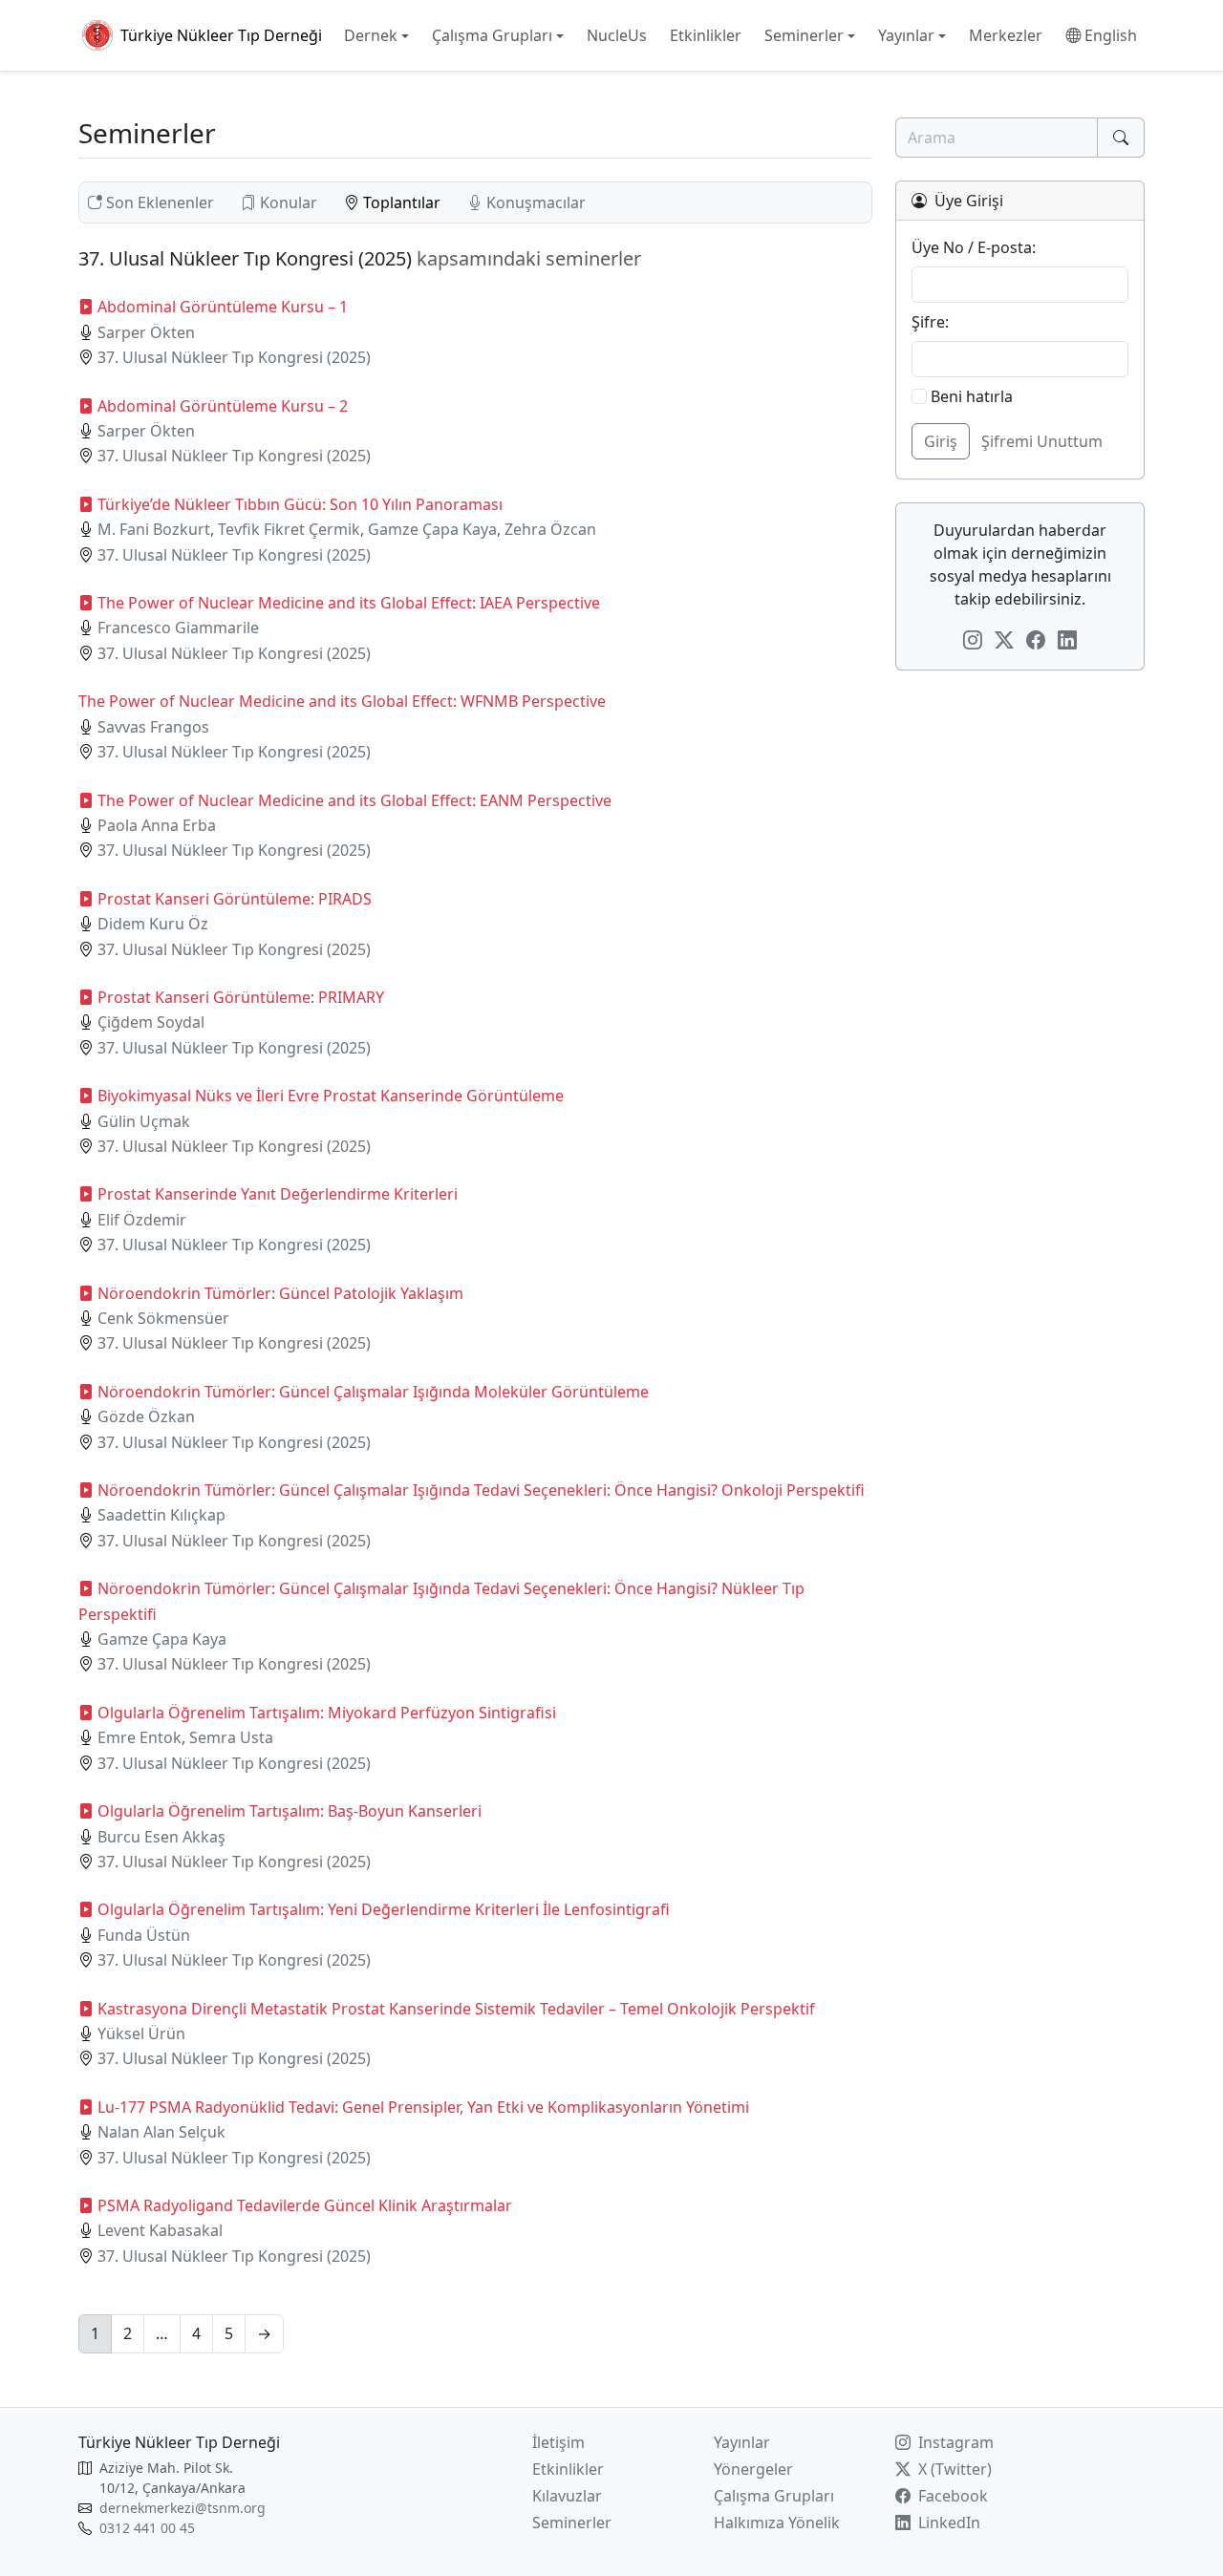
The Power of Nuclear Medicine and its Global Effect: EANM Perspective (354, 800)
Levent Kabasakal (160, 2230)
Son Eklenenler (160, 202)
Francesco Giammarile (178, 628)
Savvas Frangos (153, 727)
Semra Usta (231, 1737)
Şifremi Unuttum (1042, 441)
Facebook (951, 2496)
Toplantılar (402, 202)
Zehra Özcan (550, 529)
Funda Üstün (144, 1935)
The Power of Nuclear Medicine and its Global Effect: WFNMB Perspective (342, 701)
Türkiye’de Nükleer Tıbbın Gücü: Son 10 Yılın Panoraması (300, 504)
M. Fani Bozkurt (154, 529)
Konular (289, 202)
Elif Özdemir (142, 1220)
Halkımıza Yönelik (777, 2523)
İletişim (558, 2442)
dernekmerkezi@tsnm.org (182, 2508)
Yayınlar (742, 2442)
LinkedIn (947, 2523)
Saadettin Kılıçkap (161, 1515)
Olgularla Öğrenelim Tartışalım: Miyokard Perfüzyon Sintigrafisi (327, 1713)
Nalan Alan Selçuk (161, 2132)
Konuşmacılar (534, 202)
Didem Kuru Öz (153, 924)
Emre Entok (139, 1737)
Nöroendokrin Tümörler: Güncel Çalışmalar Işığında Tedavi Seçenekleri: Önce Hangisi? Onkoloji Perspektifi (481, 1490)
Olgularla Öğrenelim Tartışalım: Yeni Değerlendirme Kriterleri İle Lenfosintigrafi (384, 1909)
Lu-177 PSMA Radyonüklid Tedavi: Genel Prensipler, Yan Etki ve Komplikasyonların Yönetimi (423, 2107)
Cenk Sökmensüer (163, 1318)
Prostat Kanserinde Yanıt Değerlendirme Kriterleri (278, 1194)
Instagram (954, 2442)
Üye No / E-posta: (974, 247)
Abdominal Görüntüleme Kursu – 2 (223, 406)
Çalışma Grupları (774, 2496)
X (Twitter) (953, 2469)
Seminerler (572, 2523)
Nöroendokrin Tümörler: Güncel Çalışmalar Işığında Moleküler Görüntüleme (373, 1392)
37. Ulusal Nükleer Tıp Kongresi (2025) (234, 357)
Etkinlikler (568, 2469)
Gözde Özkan (146, 1416)
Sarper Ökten (146, 332)
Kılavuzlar (567, 2496)
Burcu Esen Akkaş (161, 1837)
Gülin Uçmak (144, 1121)
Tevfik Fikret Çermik (289, 529)
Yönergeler (753, 2469)
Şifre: (930, 322)
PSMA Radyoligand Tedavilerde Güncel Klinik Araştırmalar (305, 2205)
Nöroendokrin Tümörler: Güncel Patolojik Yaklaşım (280, 1293)
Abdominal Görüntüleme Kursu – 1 (223, 307)
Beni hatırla (970, 396)
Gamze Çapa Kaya (432, 529)
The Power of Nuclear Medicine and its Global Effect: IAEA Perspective (349, 603)
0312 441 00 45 (147, 2528)
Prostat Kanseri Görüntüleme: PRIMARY (241, 997)
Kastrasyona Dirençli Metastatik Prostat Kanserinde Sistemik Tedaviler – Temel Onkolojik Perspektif (456, 2009)
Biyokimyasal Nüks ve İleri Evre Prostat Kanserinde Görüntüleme (331, 1096)
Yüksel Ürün (141, 2033)
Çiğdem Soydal (151, 1022)
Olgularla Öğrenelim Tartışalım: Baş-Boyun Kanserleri (290, 1811)
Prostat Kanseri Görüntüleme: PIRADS (235, 899)
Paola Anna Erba (157, 825)
